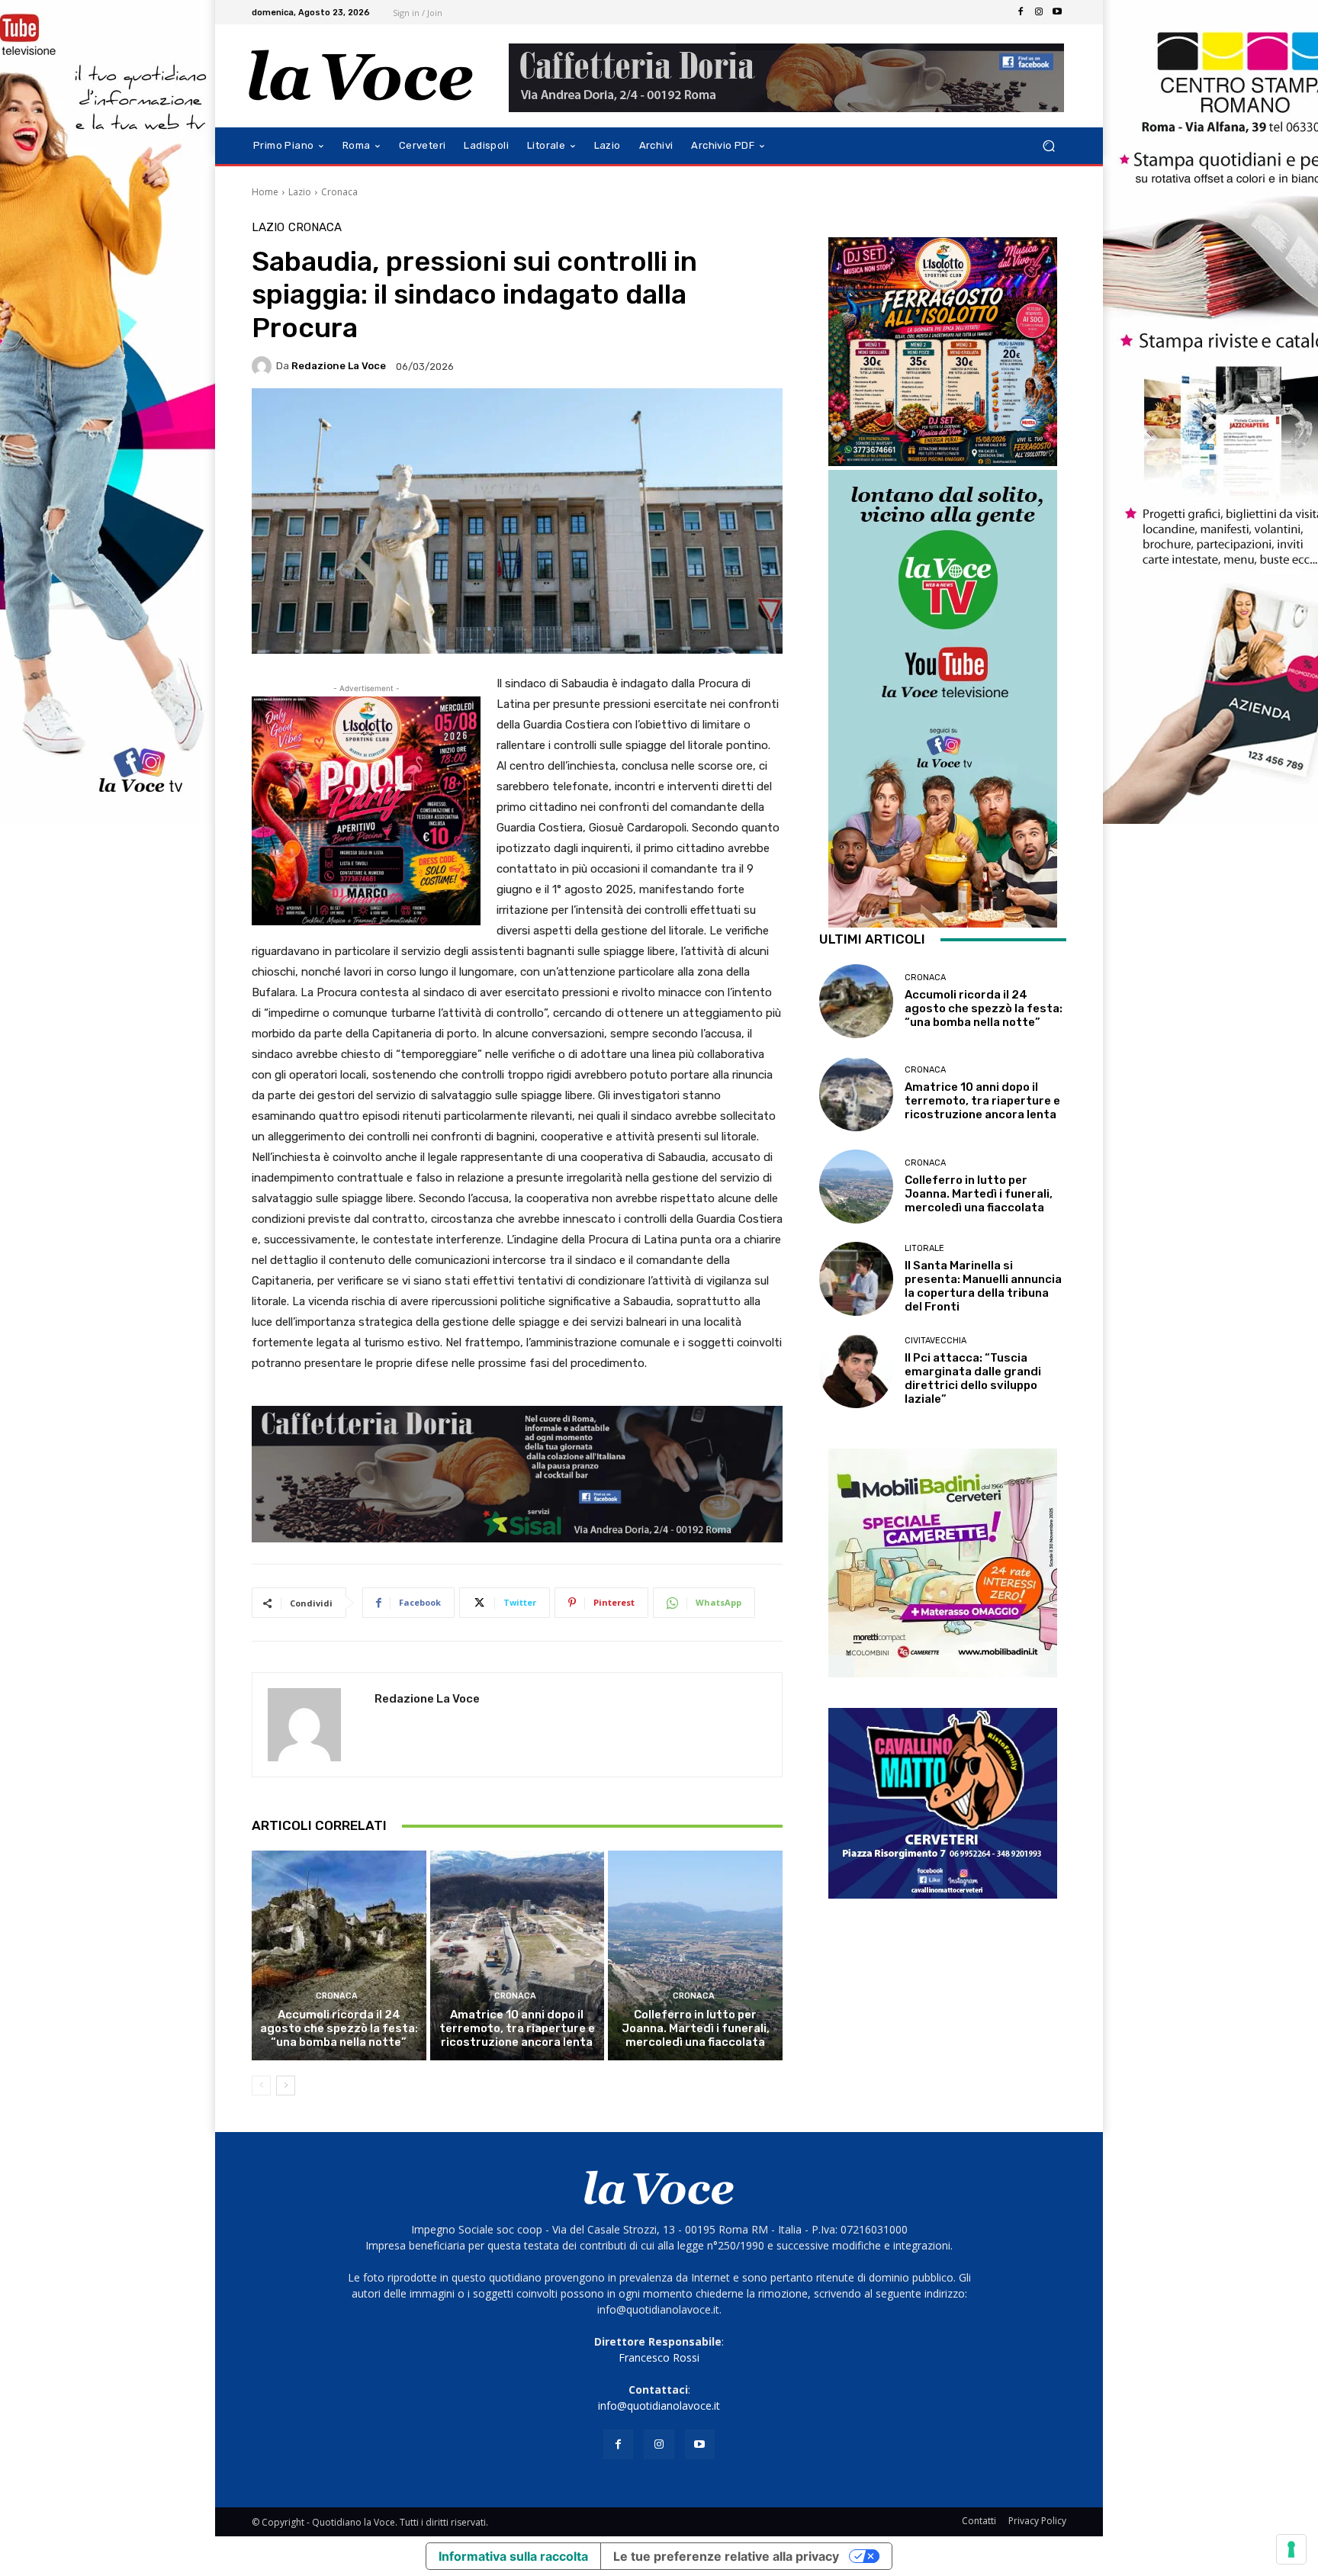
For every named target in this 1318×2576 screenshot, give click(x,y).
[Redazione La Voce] (264, 366)
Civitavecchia (935, 1341)
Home (265, 192)
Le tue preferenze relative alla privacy (726, 2556)
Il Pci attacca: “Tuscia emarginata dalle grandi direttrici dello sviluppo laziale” (973, 1378)
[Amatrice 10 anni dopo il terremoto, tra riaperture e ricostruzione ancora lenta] (518, 1955)
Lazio (300, 192)
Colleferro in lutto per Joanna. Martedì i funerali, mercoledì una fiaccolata (696, 2028)
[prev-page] (261, 2086)
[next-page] (286, 2086)
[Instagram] (1039, 12)
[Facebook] (1021, 12)
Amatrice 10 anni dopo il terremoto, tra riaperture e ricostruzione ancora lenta (517, 2028)
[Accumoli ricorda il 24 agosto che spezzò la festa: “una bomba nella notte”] (339, 1955)
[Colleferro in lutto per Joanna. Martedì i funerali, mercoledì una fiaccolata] (695, 1955)
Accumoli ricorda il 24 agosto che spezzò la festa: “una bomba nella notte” (339, 2028)
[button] (1048, 146)
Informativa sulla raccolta (513, 2556)
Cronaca (339, 192)
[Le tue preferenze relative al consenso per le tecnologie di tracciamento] (1291, 2549)
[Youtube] (1057, 12)
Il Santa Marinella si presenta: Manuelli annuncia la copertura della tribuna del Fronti (983, 1286)
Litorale (924, 1248)
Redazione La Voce (339, 366)
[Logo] (361, 76)
